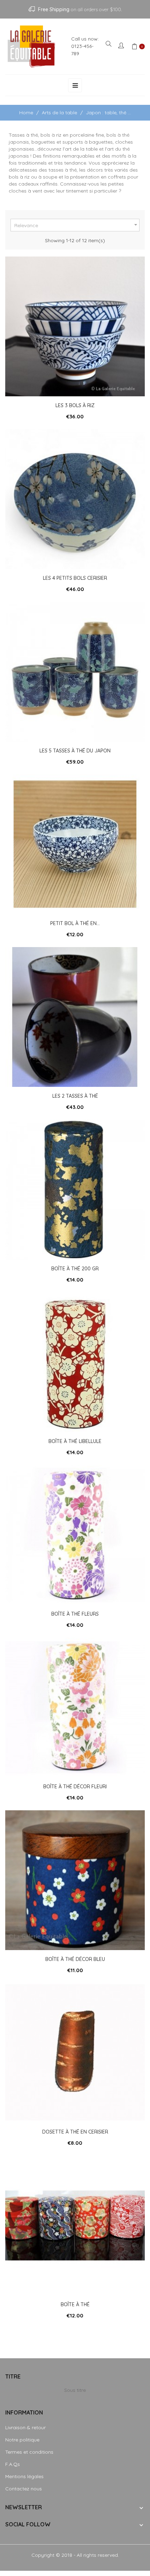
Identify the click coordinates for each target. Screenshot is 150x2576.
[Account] (122, 46)
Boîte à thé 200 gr (75, 1269)
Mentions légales (24, 2476)
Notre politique (22, 2440)
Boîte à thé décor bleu (75, 1959)
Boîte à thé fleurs (75, 1614)
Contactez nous (24, 2489)
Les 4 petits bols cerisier (75, 578)
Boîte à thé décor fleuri (75, 1787)
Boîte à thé (75, 2304)
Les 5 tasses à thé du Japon (75, 751)
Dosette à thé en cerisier (75, 2132)
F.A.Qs (13, 2464)
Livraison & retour (25, 2427)
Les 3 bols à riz (75, 405)
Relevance (77, 225)
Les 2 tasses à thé (75, 1096)
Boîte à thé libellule (75, 1441)
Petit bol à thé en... (75, 923)
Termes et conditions (29, 2452)
